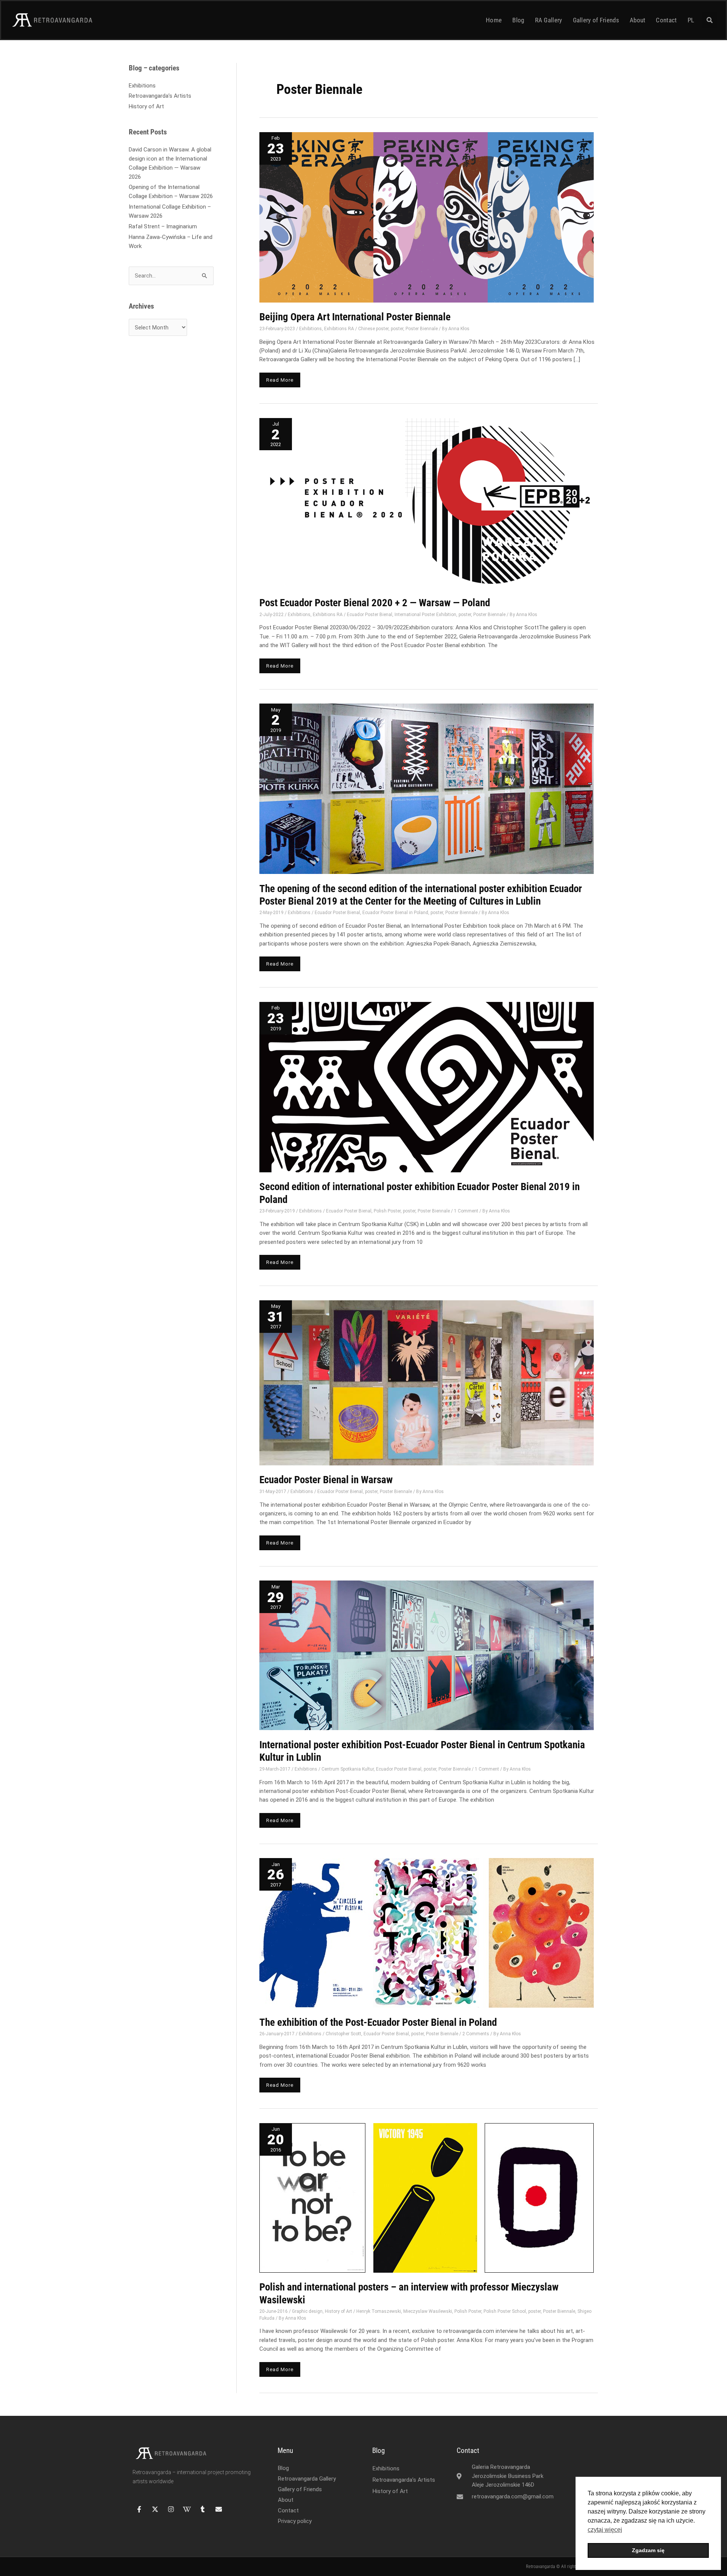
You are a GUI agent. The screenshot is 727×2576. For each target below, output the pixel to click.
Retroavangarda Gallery (307, 2479)
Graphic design (307, 2311)
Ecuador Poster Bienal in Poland (395, 913)
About (638, 20)
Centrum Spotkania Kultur (348, 1769)
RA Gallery (549, 20)
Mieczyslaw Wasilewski (428, 2311)
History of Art (146, 106)
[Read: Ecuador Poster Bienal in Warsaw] (427, 1382)
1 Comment (466, 1211)
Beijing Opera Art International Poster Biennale (355, 317)
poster (397, 329)
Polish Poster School (505, 2311)
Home (494, 20)
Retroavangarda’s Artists (160, 96)
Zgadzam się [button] (648, 2550)
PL (691, 20)
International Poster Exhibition (425, 615)
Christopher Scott (343, 2034)
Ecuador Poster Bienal (370, 615)
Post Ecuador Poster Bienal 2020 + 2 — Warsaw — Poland (375, 603)
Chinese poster (373, 329)
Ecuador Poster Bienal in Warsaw (326, 1480)
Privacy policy (295, 2521)
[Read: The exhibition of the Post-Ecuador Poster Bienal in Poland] (427, 1933)
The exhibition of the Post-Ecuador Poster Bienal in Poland (378, 2022)
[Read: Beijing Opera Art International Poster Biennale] (427, 217)
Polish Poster (387, 1211)
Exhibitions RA (339, 329)
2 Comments (476, 2034)
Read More (282, 378)
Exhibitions (142, 86)
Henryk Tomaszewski (379, 2311)
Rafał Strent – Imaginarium (163, 226)
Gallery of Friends (596, 20)
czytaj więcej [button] (605, 2530)
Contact (666, 20)
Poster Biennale (422, 329)
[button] (710, 20)
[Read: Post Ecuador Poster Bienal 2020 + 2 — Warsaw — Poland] (427, 503)
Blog (518, 20)
